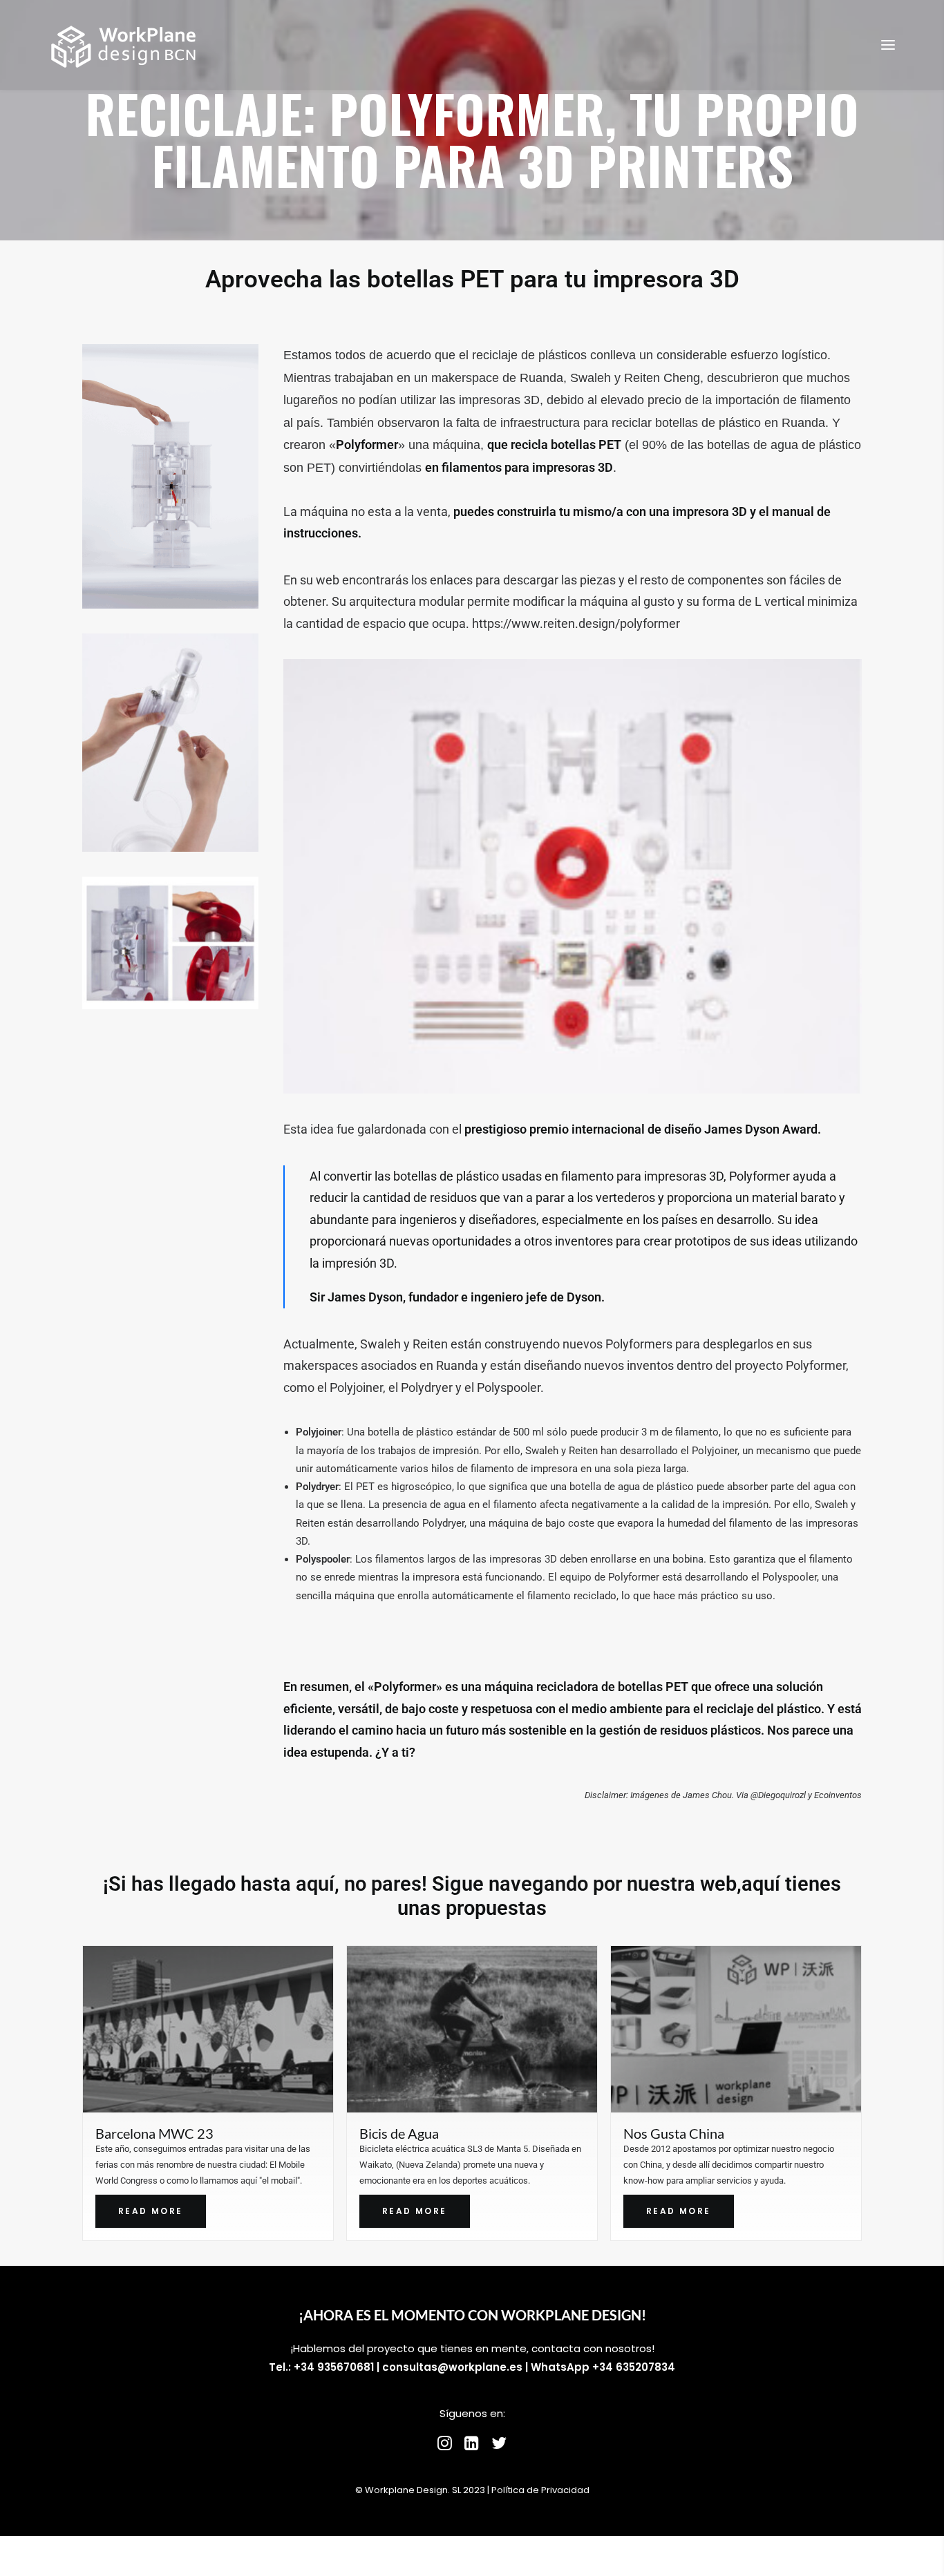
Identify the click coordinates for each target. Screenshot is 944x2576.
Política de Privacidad (540, 2490)
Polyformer (405, 1687)
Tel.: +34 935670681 (321, 2367)
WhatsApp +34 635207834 (603, 2367)
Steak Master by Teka (687, 2133)
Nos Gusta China (410, 2133)
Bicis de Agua (135, 2133)
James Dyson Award (761, 1129)
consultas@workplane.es (452, 2367)
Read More (151, 2211)
